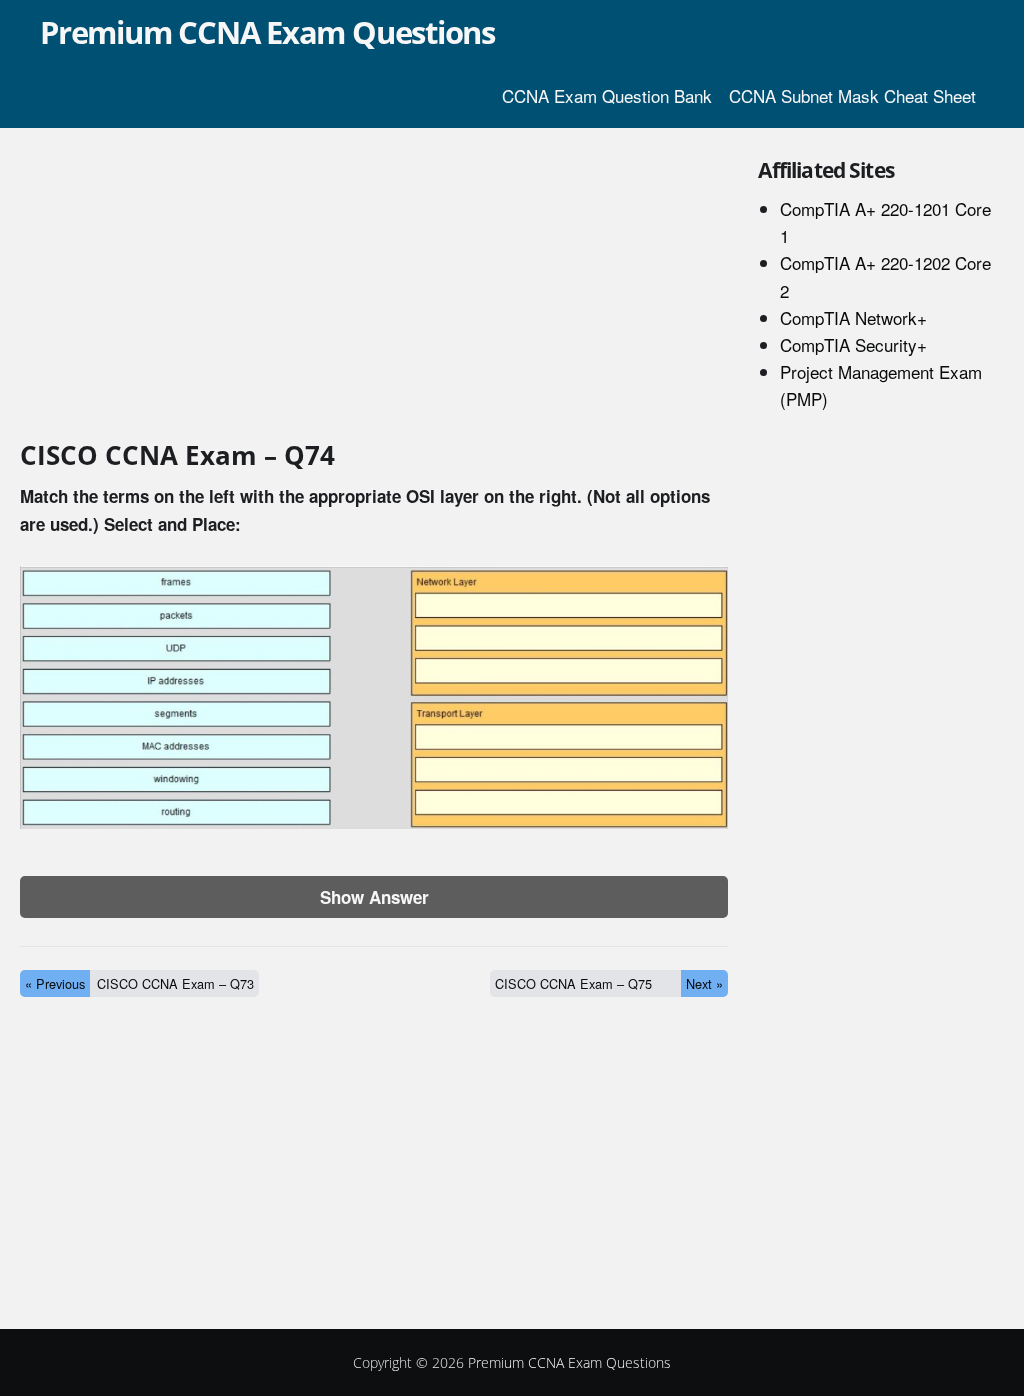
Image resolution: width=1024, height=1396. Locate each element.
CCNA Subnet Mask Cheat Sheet (852, 95)
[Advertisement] (374, 288)
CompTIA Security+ (853, 344)
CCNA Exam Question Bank (607, 95)
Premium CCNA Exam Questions (267, 32)
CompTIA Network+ (853, 317)
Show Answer (374, 897)
